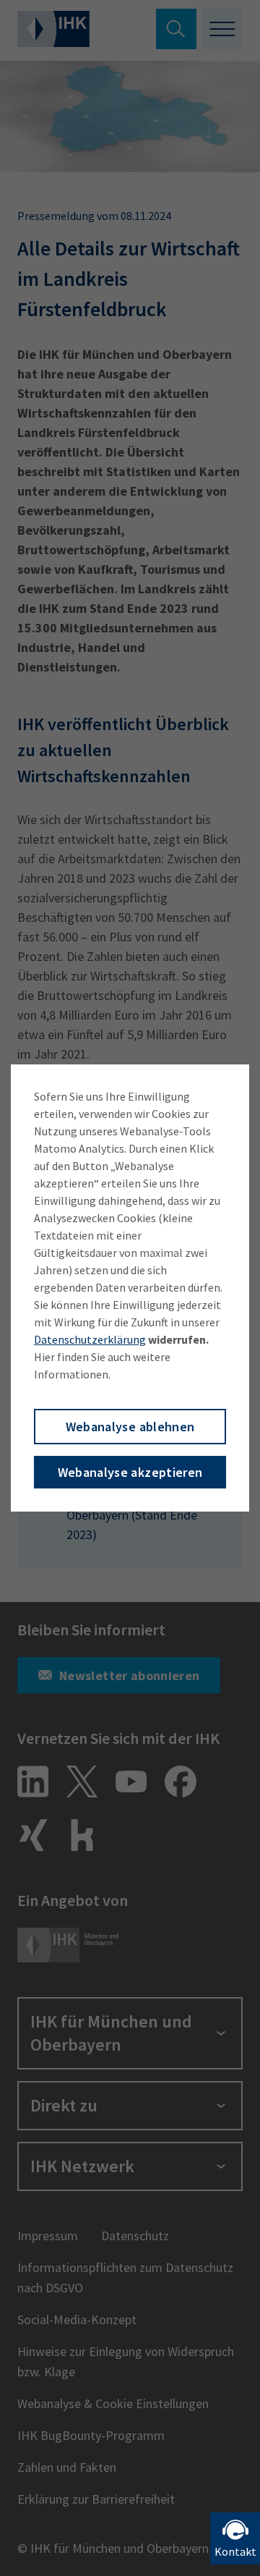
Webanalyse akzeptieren (130, 1472)
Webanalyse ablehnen (130, 1427)
